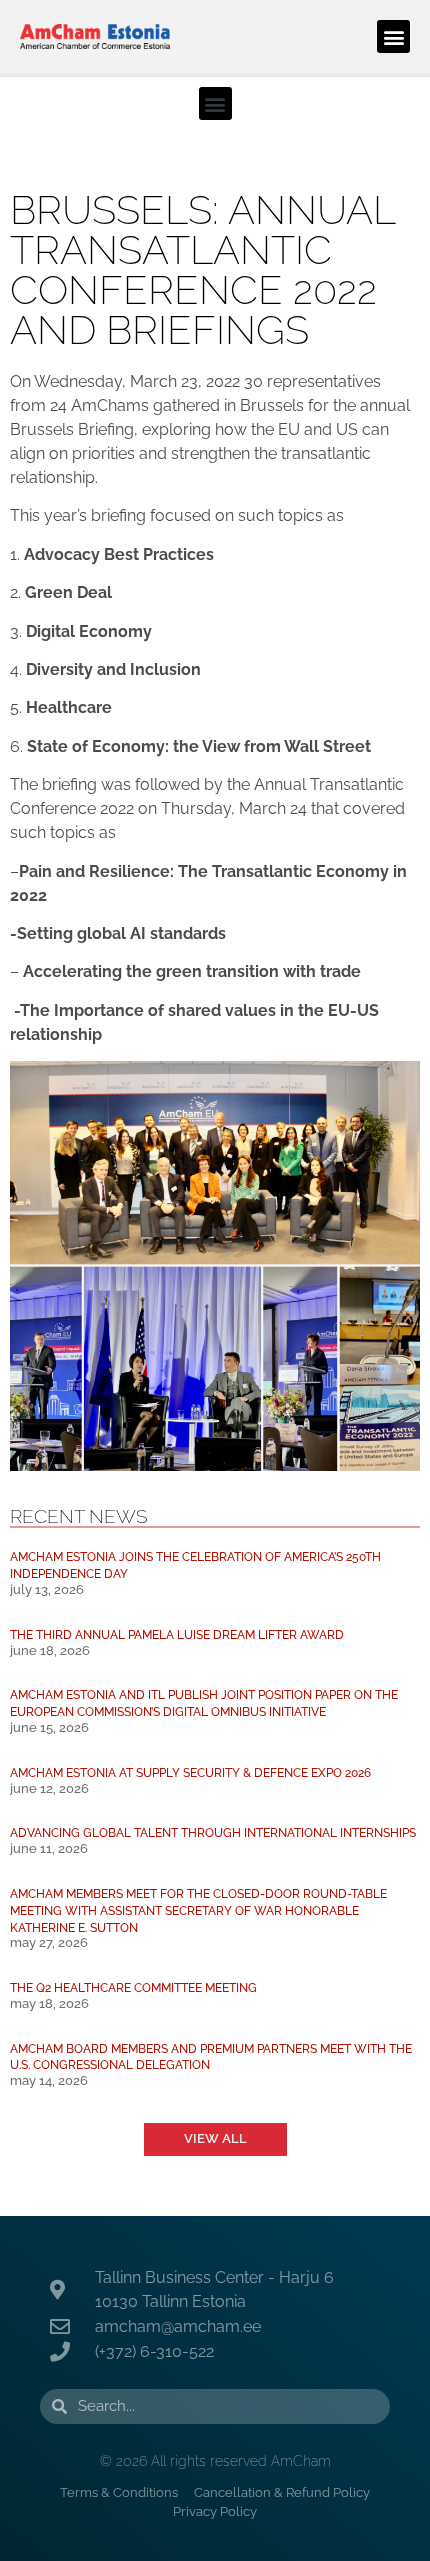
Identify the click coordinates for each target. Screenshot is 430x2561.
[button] (393, 36)
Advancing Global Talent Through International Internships (213, 1832)
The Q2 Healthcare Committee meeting (133, 1987)
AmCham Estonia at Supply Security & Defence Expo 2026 (190, 1772)
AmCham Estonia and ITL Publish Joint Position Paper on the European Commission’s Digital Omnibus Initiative (204, 1703)
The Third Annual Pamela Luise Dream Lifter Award (177, 1634)
